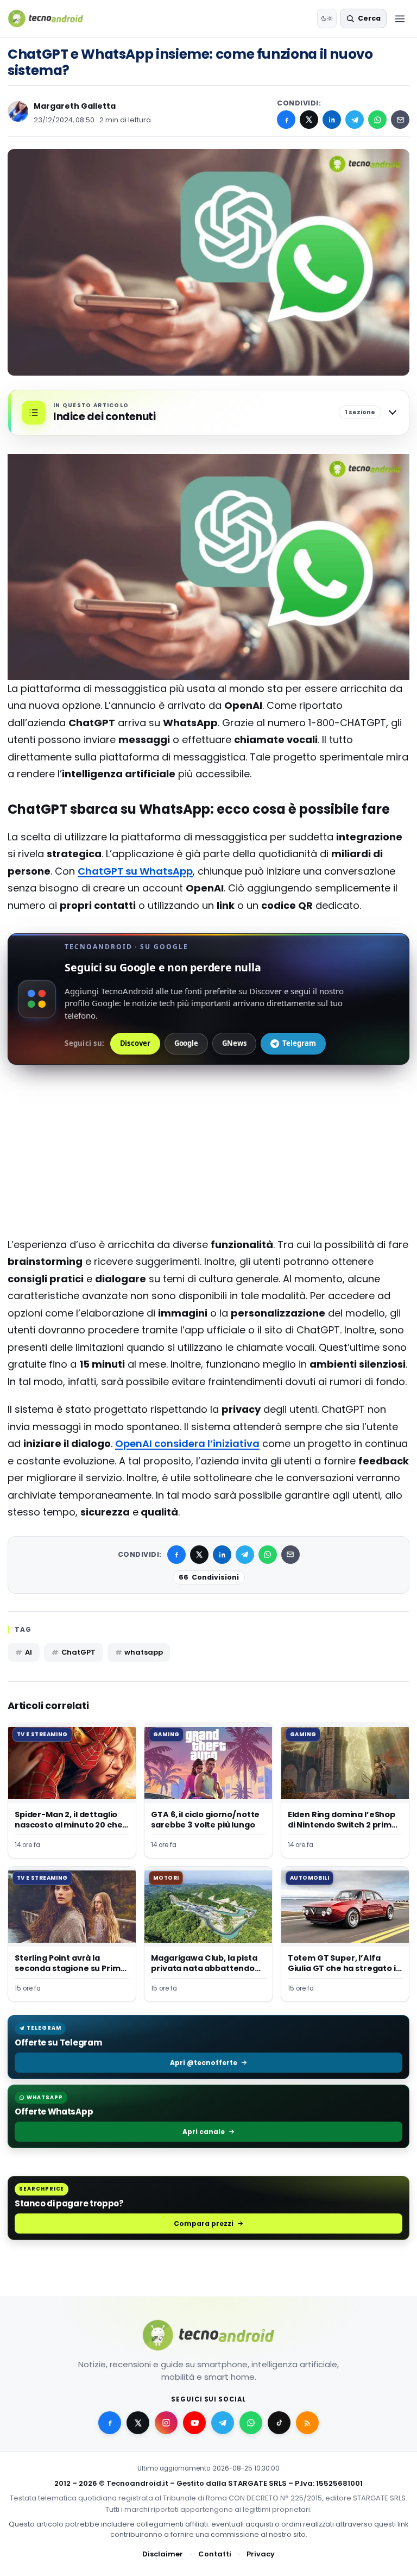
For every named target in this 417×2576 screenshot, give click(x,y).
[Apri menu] (400, 18)
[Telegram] (355, 120)
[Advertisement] (208, 1125)
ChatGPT (78, 1652)
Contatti (215, 2553)
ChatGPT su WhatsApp (135, 871)
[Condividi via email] (400, 120)
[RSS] (307, 2423)
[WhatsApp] (377, 120)
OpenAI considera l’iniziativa (187, 1443)
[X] (309, 120)
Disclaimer (163, 2553)
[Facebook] (286, 120)
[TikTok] (279, 2423)
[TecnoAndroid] (52, 18)
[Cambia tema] (327, 18)
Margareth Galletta (75, 106)
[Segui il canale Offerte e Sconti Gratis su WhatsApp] (251, 2423)
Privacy (261, 2553)
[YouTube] (194, 2423)
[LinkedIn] (332, 120)
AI (29, 1652)
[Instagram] (166, 2423)
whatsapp (143, 1652)
